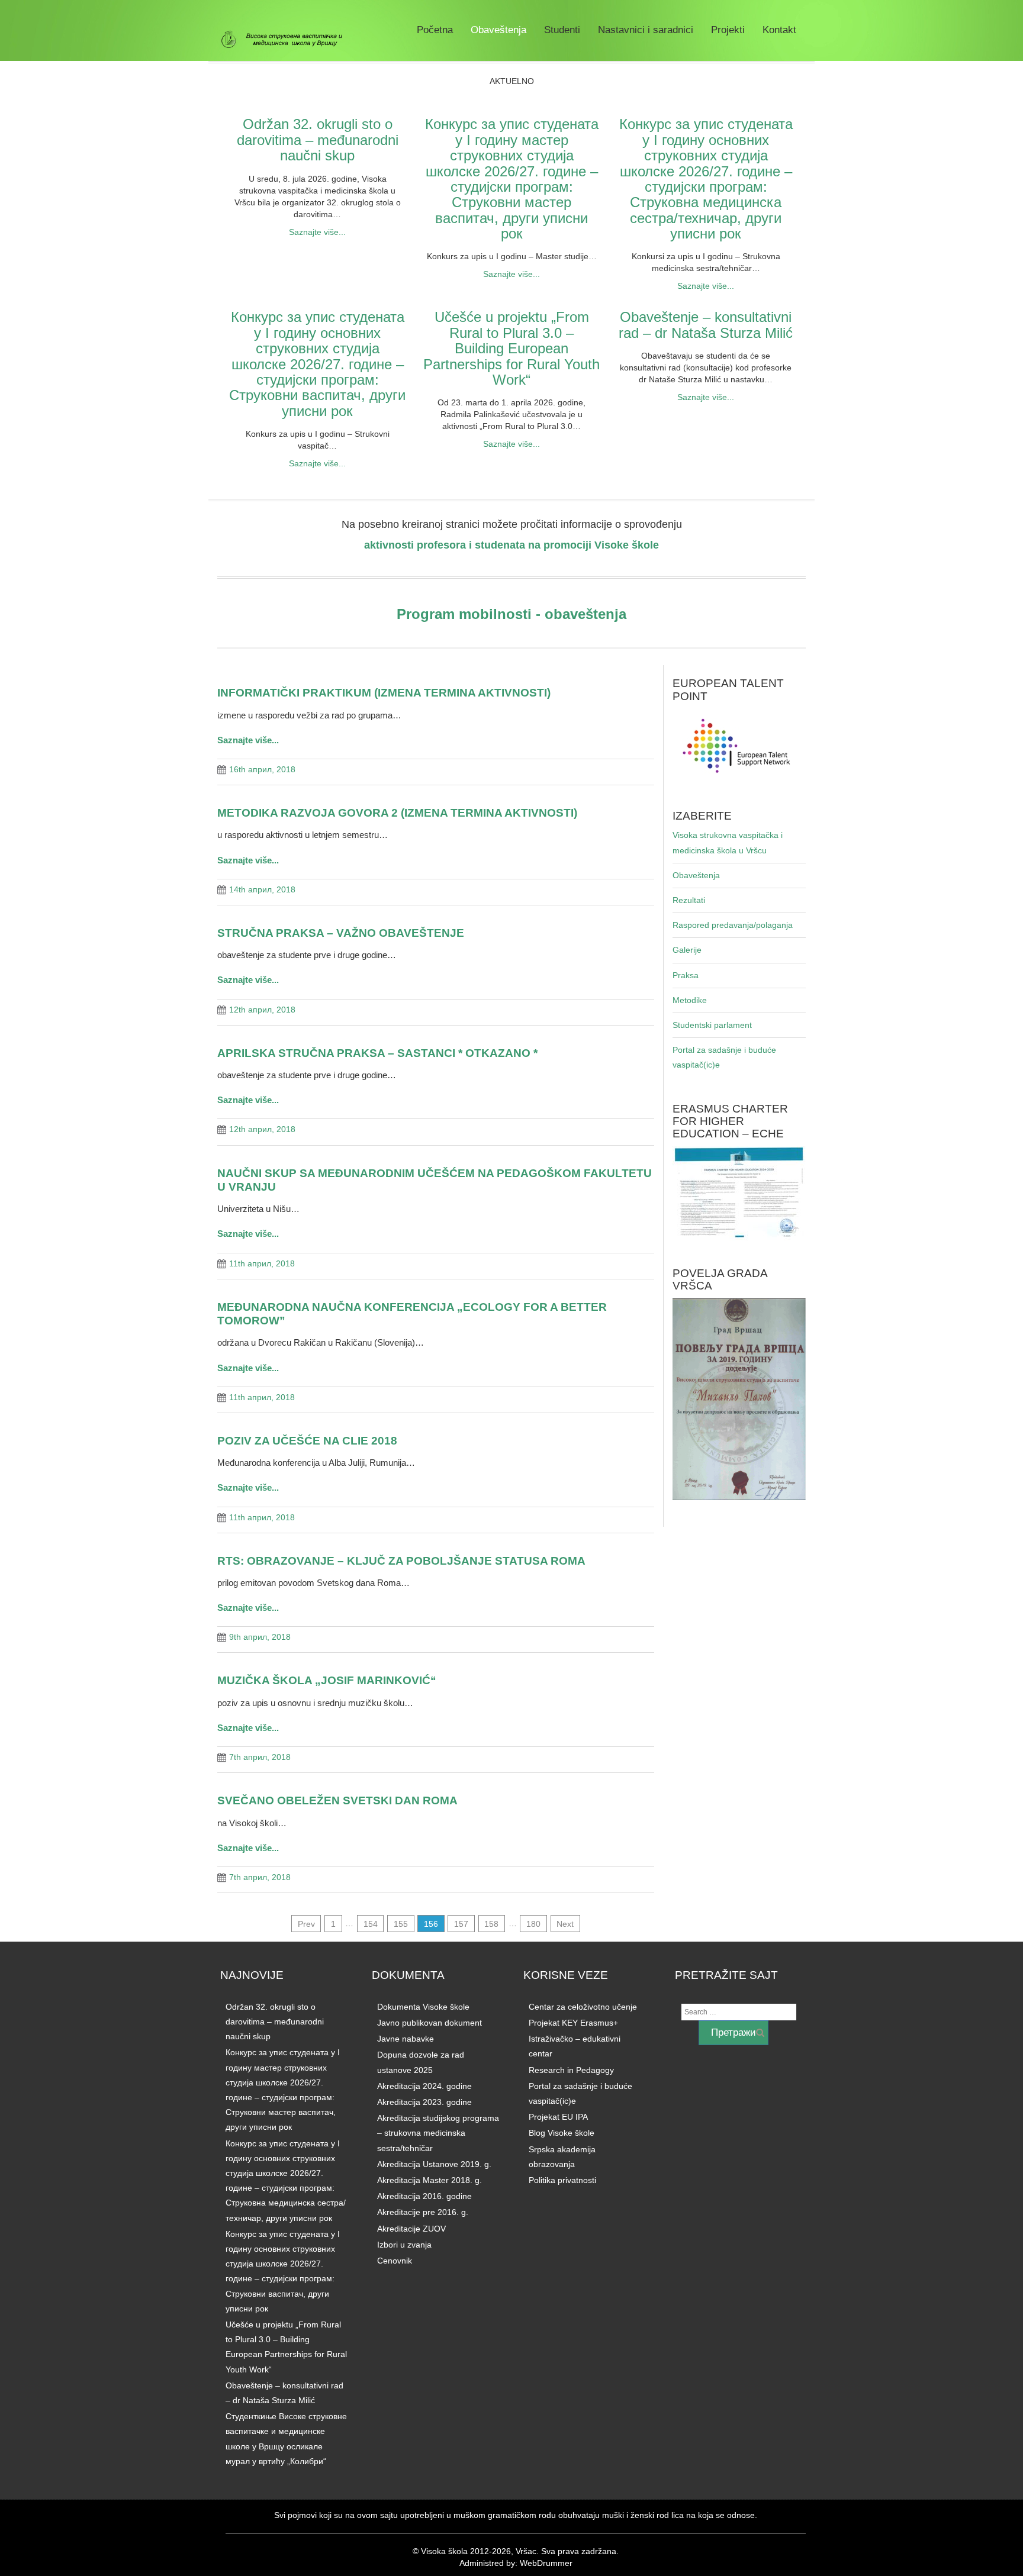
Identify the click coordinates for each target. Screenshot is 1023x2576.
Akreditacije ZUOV (411, 2229)
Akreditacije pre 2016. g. (423, 2212)
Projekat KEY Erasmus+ (573, 2023)
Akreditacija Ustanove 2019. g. (434, 2164)
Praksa (686, 975)
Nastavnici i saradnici (646, 30)
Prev (306, 1923)
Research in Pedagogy (571, 2070)
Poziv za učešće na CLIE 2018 (307, 1440)
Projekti (728, 30)
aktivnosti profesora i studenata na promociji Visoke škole (511, 545)
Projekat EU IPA (558, 2117)
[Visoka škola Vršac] (286, 40)
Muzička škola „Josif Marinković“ (327, 1680)
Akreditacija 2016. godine (424, 2196)
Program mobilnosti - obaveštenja (511, 614)
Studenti (562, 30)
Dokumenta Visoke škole (423, 2007)
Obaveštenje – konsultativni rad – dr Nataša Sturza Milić (706, 325)
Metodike (690, 1000)
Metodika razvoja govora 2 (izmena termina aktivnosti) (397, 813)
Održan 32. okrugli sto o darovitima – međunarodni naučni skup (318, 140)
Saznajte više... (317, 232)
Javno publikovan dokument (430, 2023)
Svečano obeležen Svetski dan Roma (337, 1800)
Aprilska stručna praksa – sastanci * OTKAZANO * (377, 1053)
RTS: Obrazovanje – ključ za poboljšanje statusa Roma (401, 1561)
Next (565, 1923)
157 (461, 1923)
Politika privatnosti (562, 2180)
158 (491, 1923)
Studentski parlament (712, 1025)
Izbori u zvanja (404, 2245)
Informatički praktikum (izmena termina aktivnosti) (384, 692)
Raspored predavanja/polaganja (733, 925)
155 (401, 1923)
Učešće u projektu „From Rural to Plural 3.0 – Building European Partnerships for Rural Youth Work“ (511, 348)
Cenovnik (395, 2261)
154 (371, 1923)
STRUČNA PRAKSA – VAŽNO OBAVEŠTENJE (341, 933)
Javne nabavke (406, 2039)
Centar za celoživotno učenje (583, 2007)
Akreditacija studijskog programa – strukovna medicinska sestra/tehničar (438, 2133)
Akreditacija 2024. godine (424, 2086)
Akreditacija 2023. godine (424, 2102)
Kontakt (779, 30)
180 (533, 1923)
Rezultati (689, 900)
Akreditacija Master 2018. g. (430, 2180)
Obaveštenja (498, 30)
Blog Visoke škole (562, 2133)
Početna (435, 30)
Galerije (687, 950)
